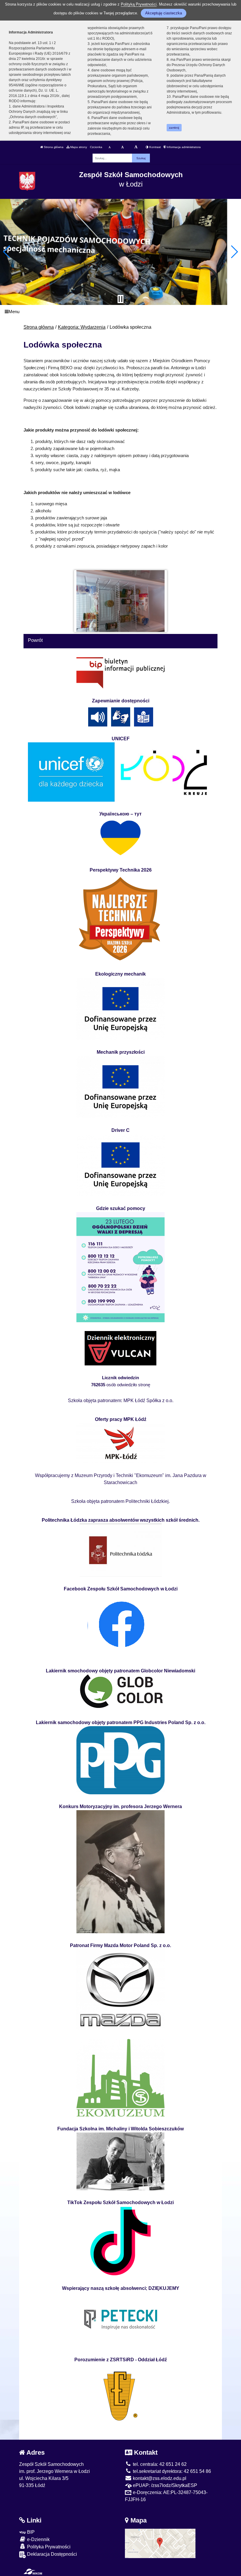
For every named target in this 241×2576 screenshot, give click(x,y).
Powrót (35, 640)
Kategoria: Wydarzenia (82, 327)
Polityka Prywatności (48, 2547)
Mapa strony (78, 147)
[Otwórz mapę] (160, 2543)
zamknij (174, 128)
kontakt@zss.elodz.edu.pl (159, 2478)
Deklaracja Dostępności (51, 2554)
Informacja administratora (183, 147)
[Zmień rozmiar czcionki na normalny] (109, 147)
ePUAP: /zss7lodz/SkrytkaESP (164, 2485)
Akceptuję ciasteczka (164, 13)
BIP (30, 2532)
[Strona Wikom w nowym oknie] (33, 2572)
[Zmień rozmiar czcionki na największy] (136, 147)
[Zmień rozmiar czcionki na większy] (122, 147)
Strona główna (53, 147)
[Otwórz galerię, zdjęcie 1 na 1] (121, 601)
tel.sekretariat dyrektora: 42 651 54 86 (171, 2471)
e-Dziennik (38, 2539)
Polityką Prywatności (139, 4)
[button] (7, 252)
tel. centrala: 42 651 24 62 (159, 2464)
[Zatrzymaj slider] (120, 299)
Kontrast (155, 147)
